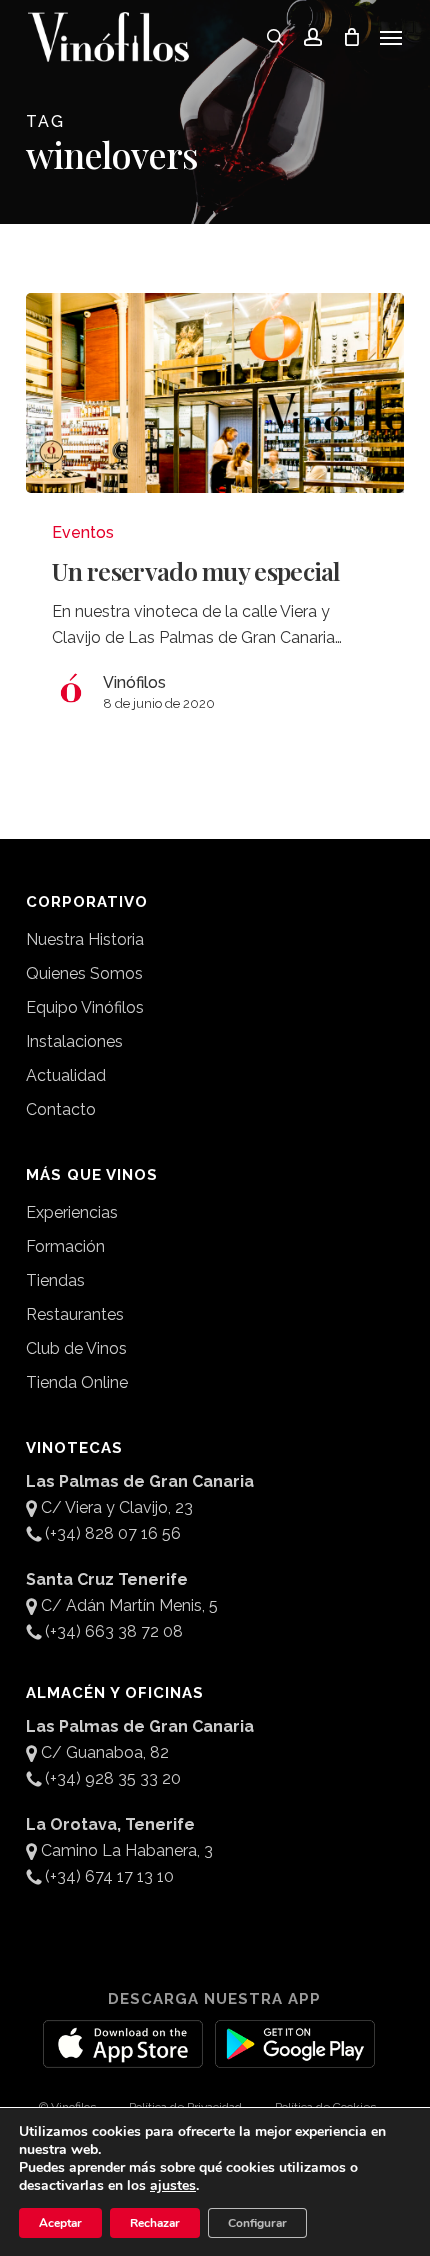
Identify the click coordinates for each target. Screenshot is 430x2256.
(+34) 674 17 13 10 (109, 1876)
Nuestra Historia (85, 939)
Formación (65, 1246)
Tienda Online (77, 1382)
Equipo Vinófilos (85, 1007)
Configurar (257, 2223)
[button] (391, 37)
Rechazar (155, 2223)
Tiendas (55, 1280)
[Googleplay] (295, 2056)
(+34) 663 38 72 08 (114, 1631)
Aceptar (60, 2223)
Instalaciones (74, 1041)
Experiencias (72, 1212)
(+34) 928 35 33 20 (113, 1778)
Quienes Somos (84, 973)
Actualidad (66, 1075)
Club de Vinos (76, 1348)
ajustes (173, 2186)
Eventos (83, 532)
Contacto (61, 1109)
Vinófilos (134, 682)
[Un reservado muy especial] (215, 393)
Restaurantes (75, 1314)
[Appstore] (123, 2056)
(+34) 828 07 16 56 (113, 1533)
